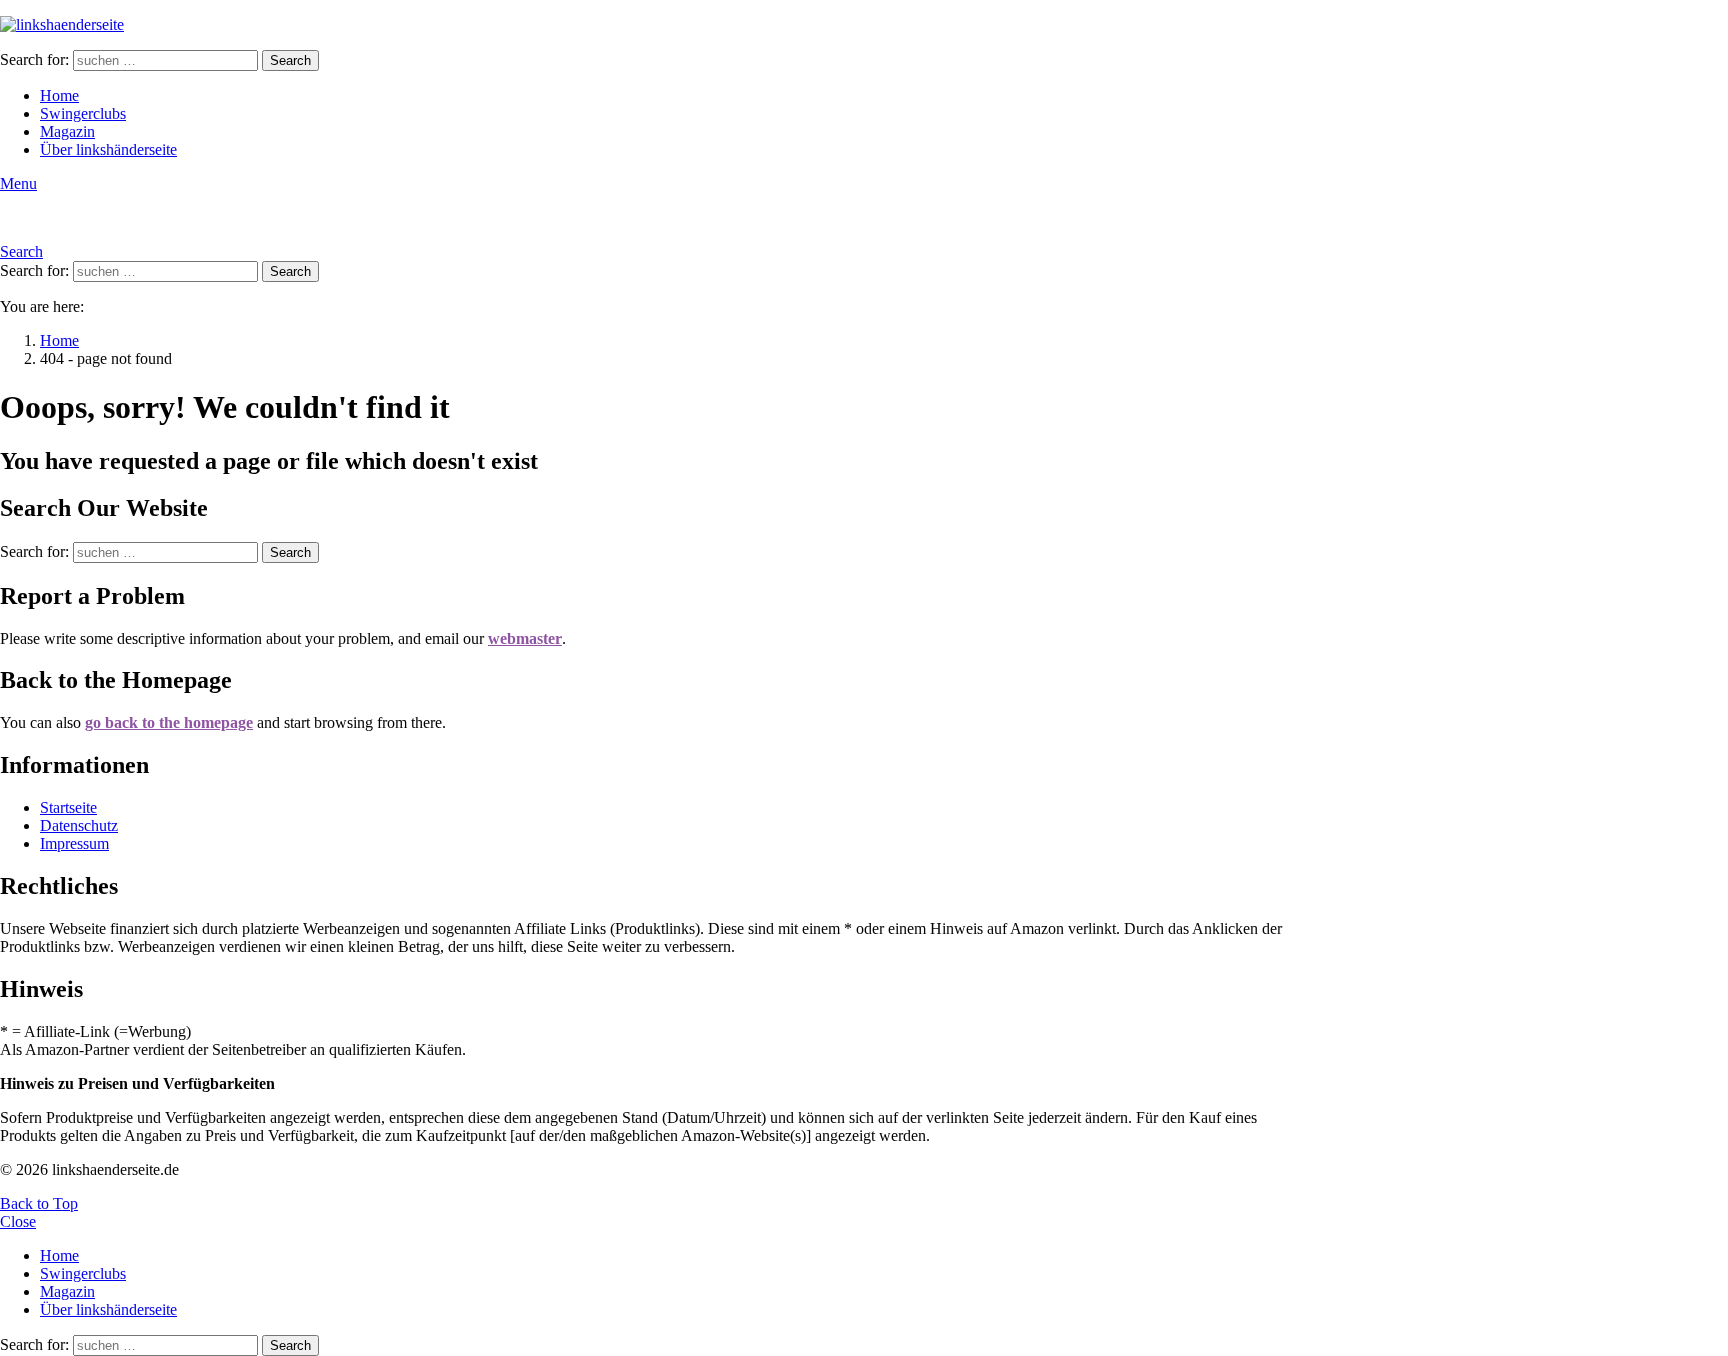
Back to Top (39, 1203)
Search (290, 60)
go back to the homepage (169, 722)
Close (18, 1221)
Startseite (68, 807)
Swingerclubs (83, 113)
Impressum (74, 843)
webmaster (525, 638)
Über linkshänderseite (108, 149)
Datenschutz (79, 825)
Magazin (67, 131)
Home (59, 95)
